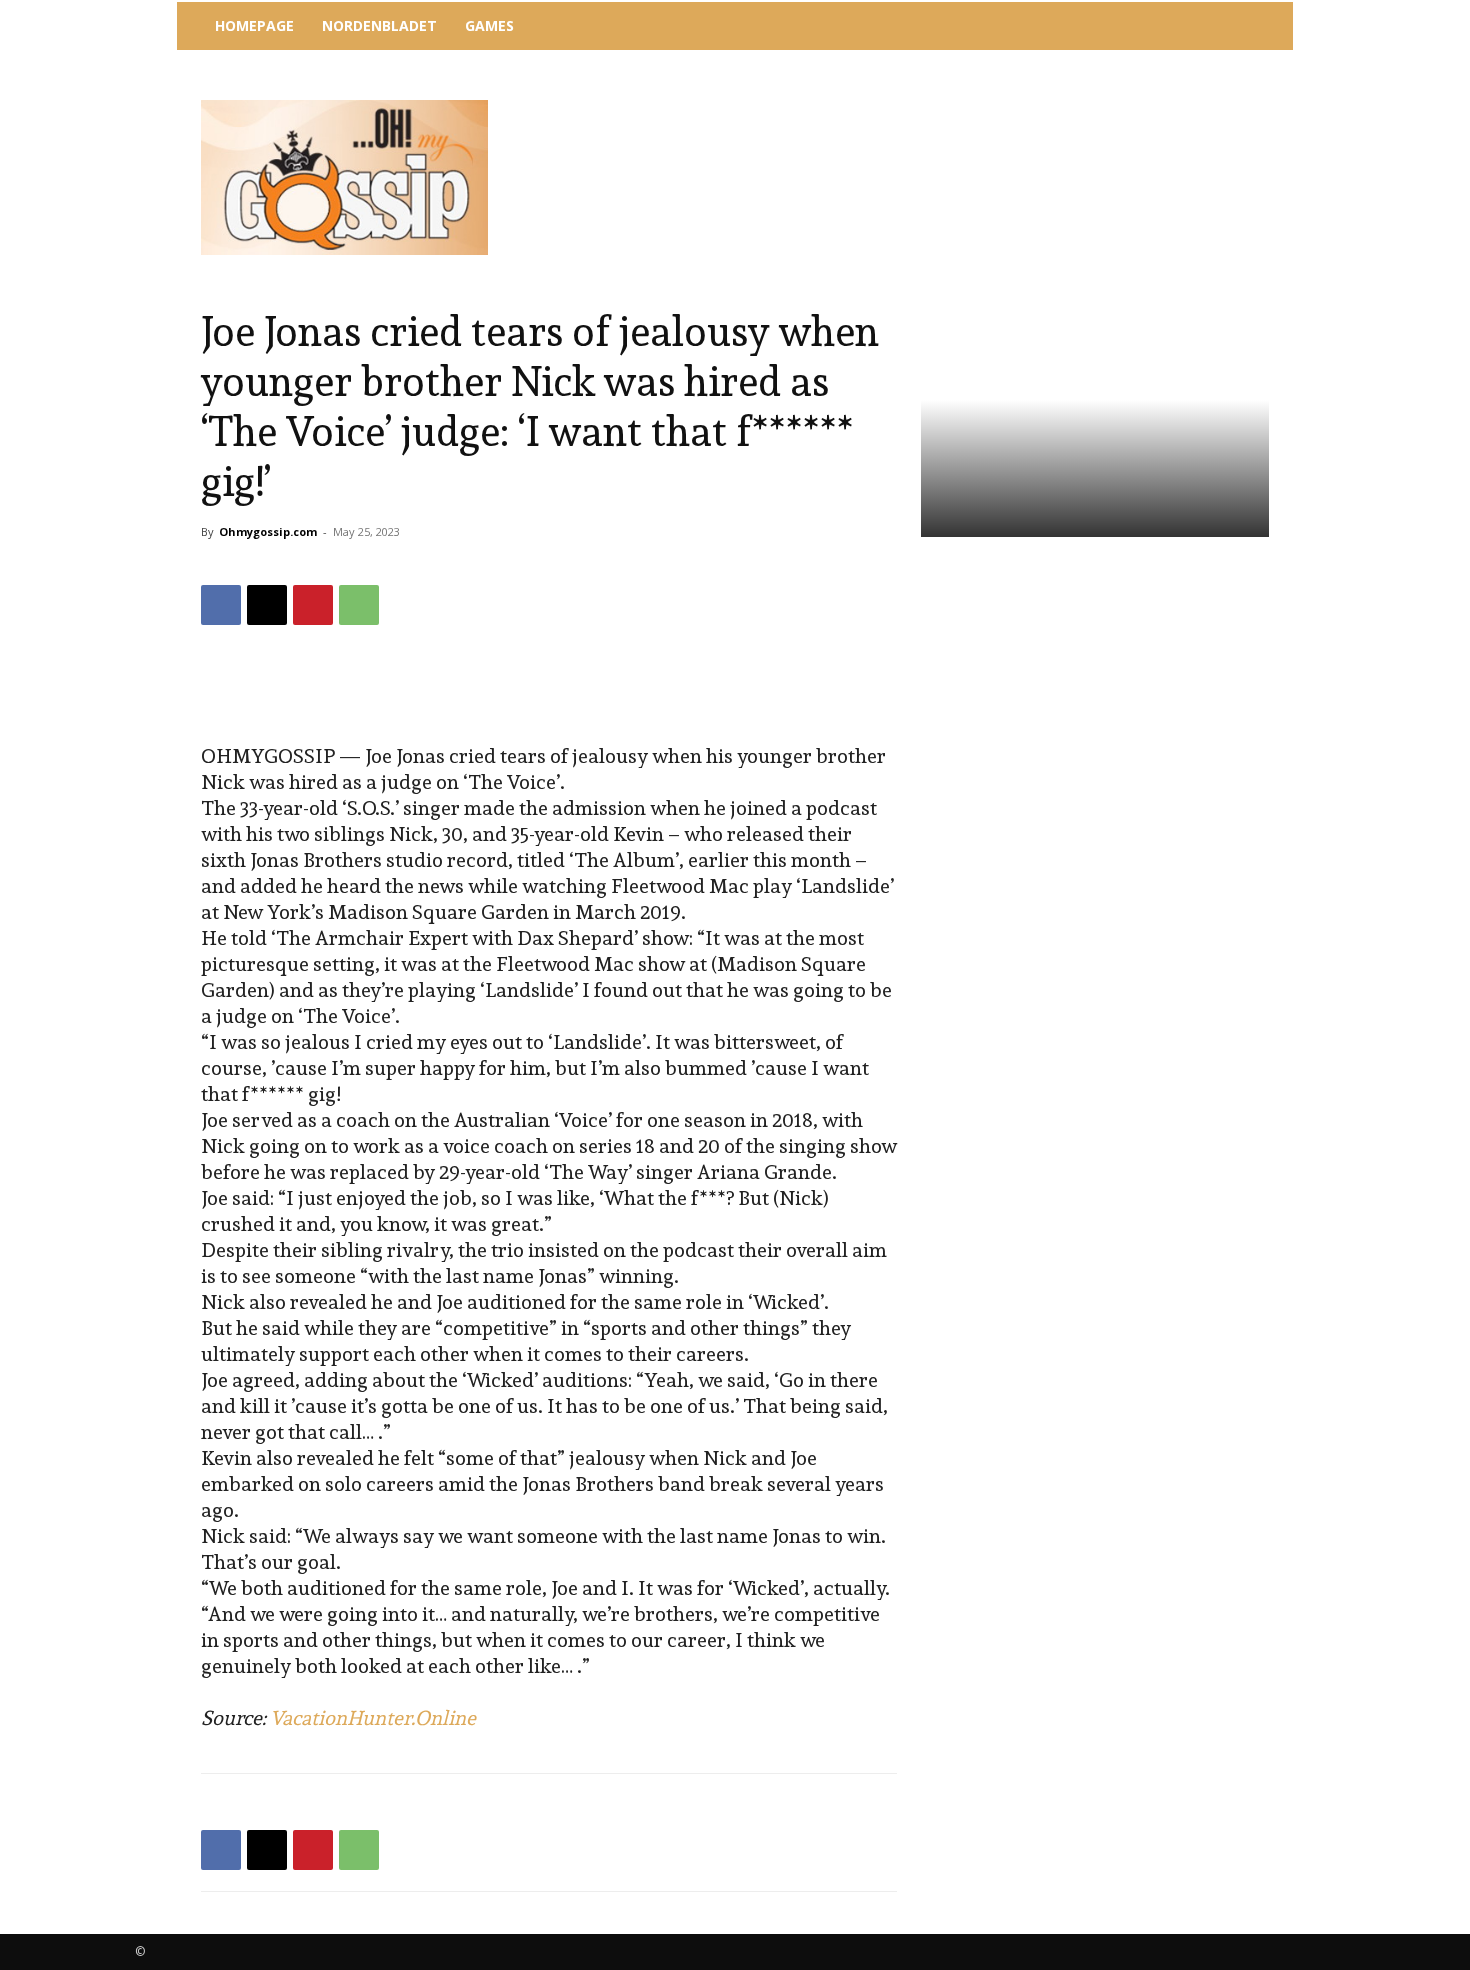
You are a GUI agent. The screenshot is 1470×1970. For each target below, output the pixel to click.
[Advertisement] (900, 105)
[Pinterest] (313, 605)
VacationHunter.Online (373, 1718)
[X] (267, 605)
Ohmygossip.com (268, 531)
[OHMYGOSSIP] (344, 177)
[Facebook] (221, 605)
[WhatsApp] (359, 605)
